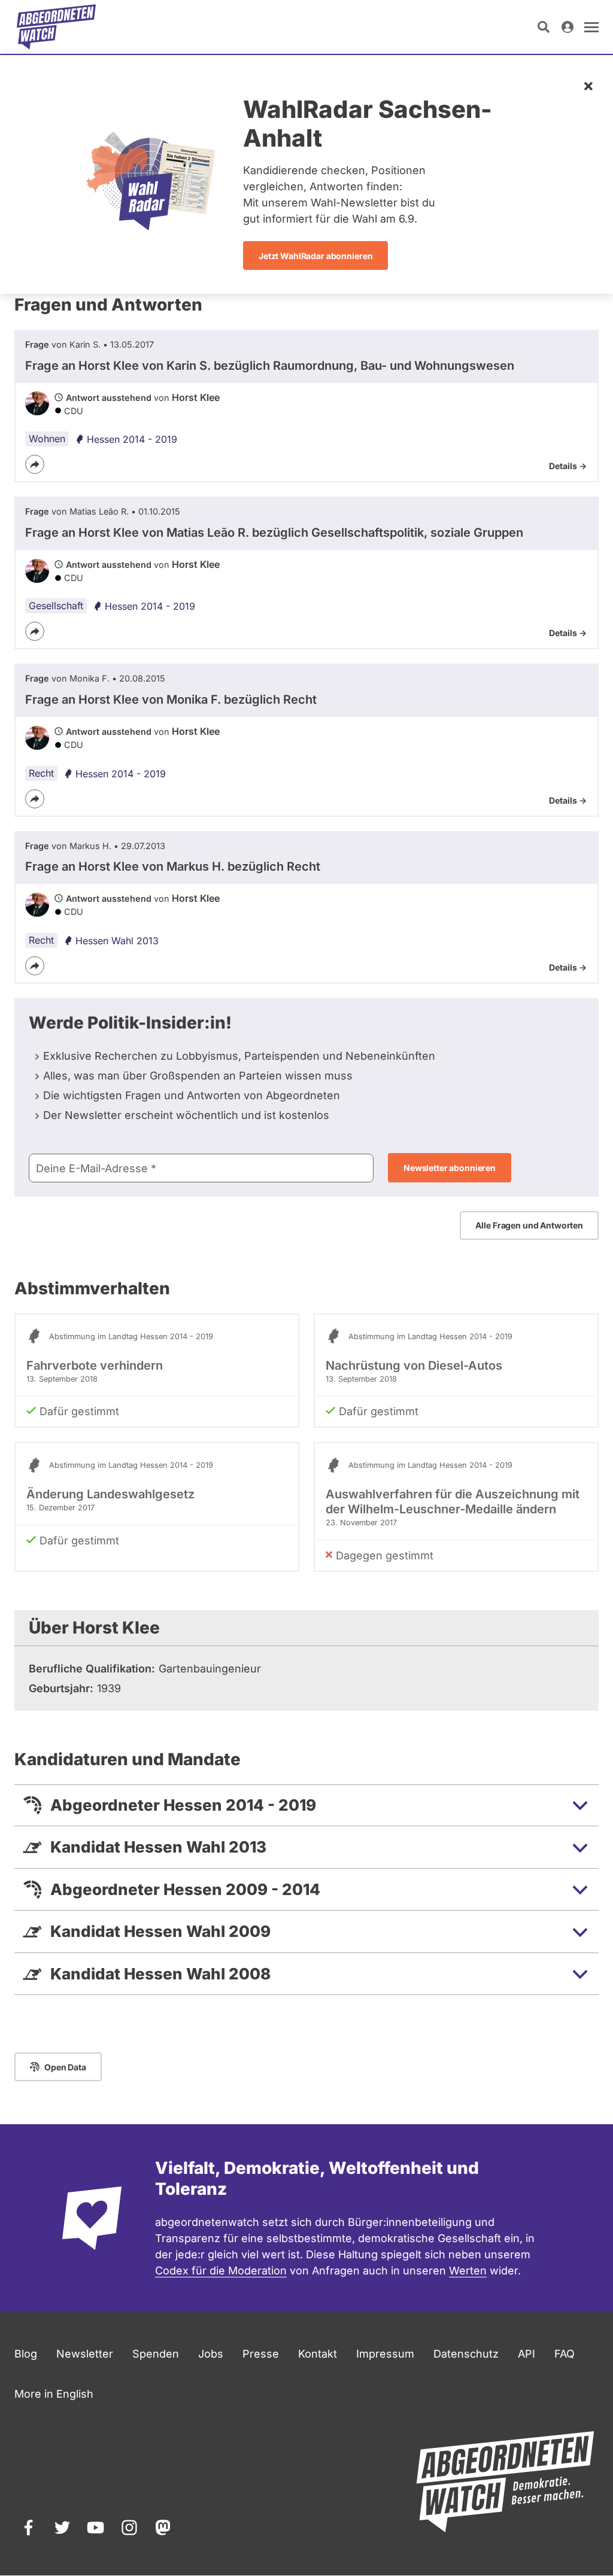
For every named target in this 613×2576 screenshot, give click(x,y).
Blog (26, 2354)
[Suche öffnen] (544, 27)
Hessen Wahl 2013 (117, 941)
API (526, 2354)
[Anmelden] (568, 27)
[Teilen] (35, 464)
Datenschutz (466, 2354)
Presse (261, 2354)
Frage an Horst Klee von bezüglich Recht (171, 699)
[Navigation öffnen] (591, 27)
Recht (41, 773)
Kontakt (318, 2354)
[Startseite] (56, 27)
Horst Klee (196, 397)
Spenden (156, 2354)
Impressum (385, 2354)
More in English (54, 2394)
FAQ (565, 2354)
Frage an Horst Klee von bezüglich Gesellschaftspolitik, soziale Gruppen (274, 533)
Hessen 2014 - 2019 (132, 439)
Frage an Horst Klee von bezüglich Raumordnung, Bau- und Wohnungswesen (270, 366)
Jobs (211, 2354)
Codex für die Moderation (221, 2271)
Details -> (568, 466)
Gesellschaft (56, 606)
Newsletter (85, 2354)
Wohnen (47, 439)
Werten (468, 2271)
